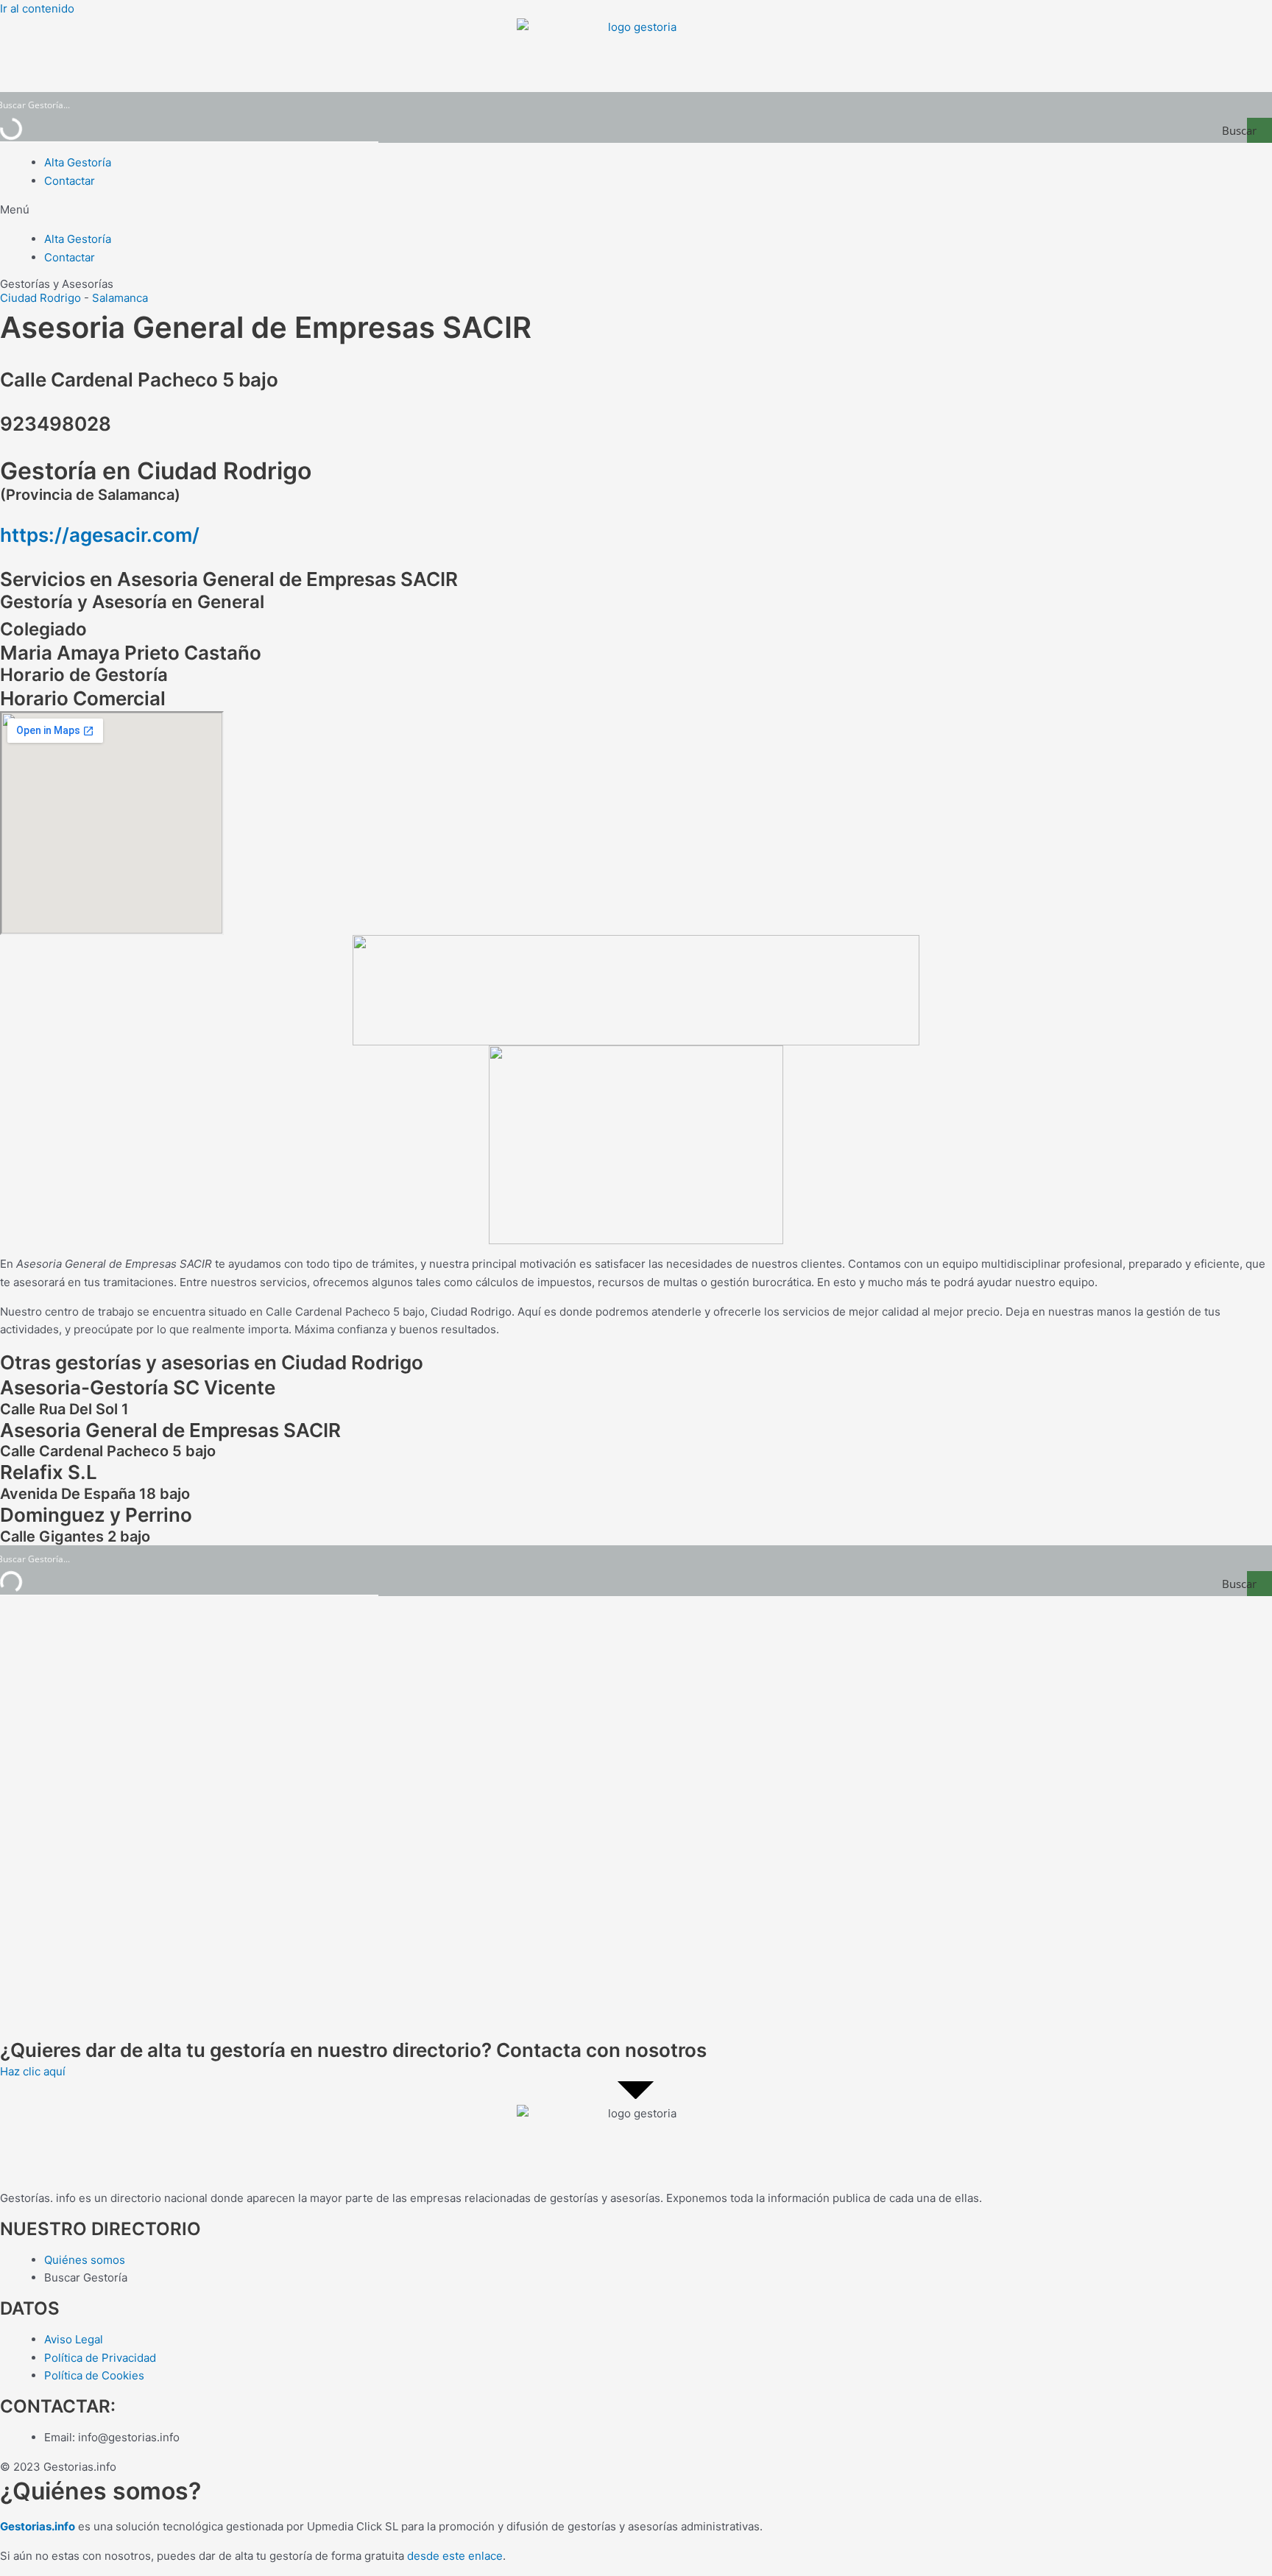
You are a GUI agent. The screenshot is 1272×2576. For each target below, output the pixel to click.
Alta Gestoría (78, 162)
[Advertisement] (442, 1817)
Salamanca (120, 298)
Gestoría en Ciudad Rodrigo (156, 471)
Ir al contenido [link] (37, 8)
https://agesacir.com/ (100, 535)
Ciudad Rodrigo (40, 298)
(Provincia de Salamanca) (90, 495)
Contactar (70, 181)
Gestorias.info (38, 2526)
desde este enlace (455, 2556)
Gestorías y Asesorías (57, 284)
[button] (636, 210)
